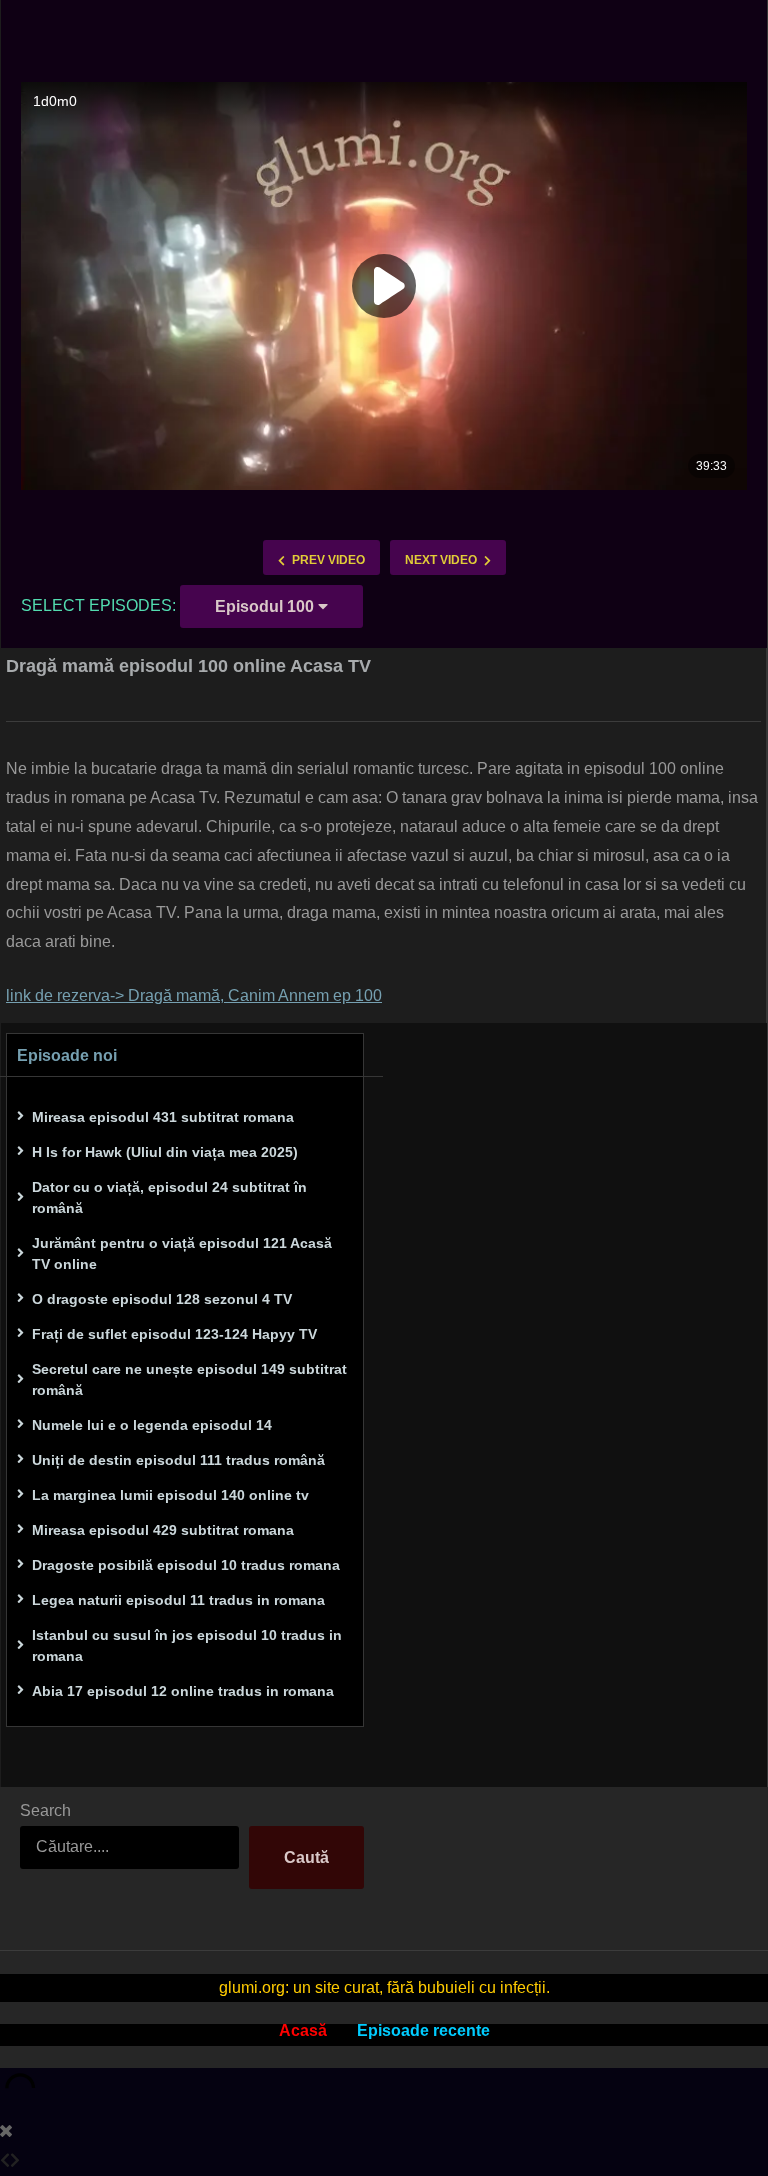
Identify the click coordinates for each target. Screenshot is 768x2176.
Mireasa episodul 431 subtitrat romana (163, 1117)
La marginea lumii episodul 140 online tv (170, 1495)
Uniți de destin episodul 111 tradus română (178, 1460)
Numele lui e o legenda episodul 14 (152, 1425)
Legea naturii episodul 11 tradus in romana (178, 1600)
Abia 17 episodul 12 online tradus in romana (183, 1691)
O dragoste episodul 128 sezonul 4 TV (162, 1299)
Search (45, 1810)
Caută (306, 1857)
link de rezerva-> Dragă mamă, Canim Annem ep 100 (194, 995)
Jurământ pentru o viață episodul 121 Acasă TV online (182, 1253)
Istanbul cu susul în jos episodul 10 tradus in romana (187, 1645)
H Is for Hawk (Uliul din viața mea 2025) (165, 1152)
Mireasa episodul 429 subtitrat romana (163, 1530)
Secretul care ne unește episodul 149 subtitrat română (189, 1379)
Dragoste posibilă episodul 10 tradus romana (186, 1565)
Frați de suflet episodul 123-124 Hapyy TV (174, 1334)
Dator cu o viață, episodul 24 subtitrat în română (169, 1197)
